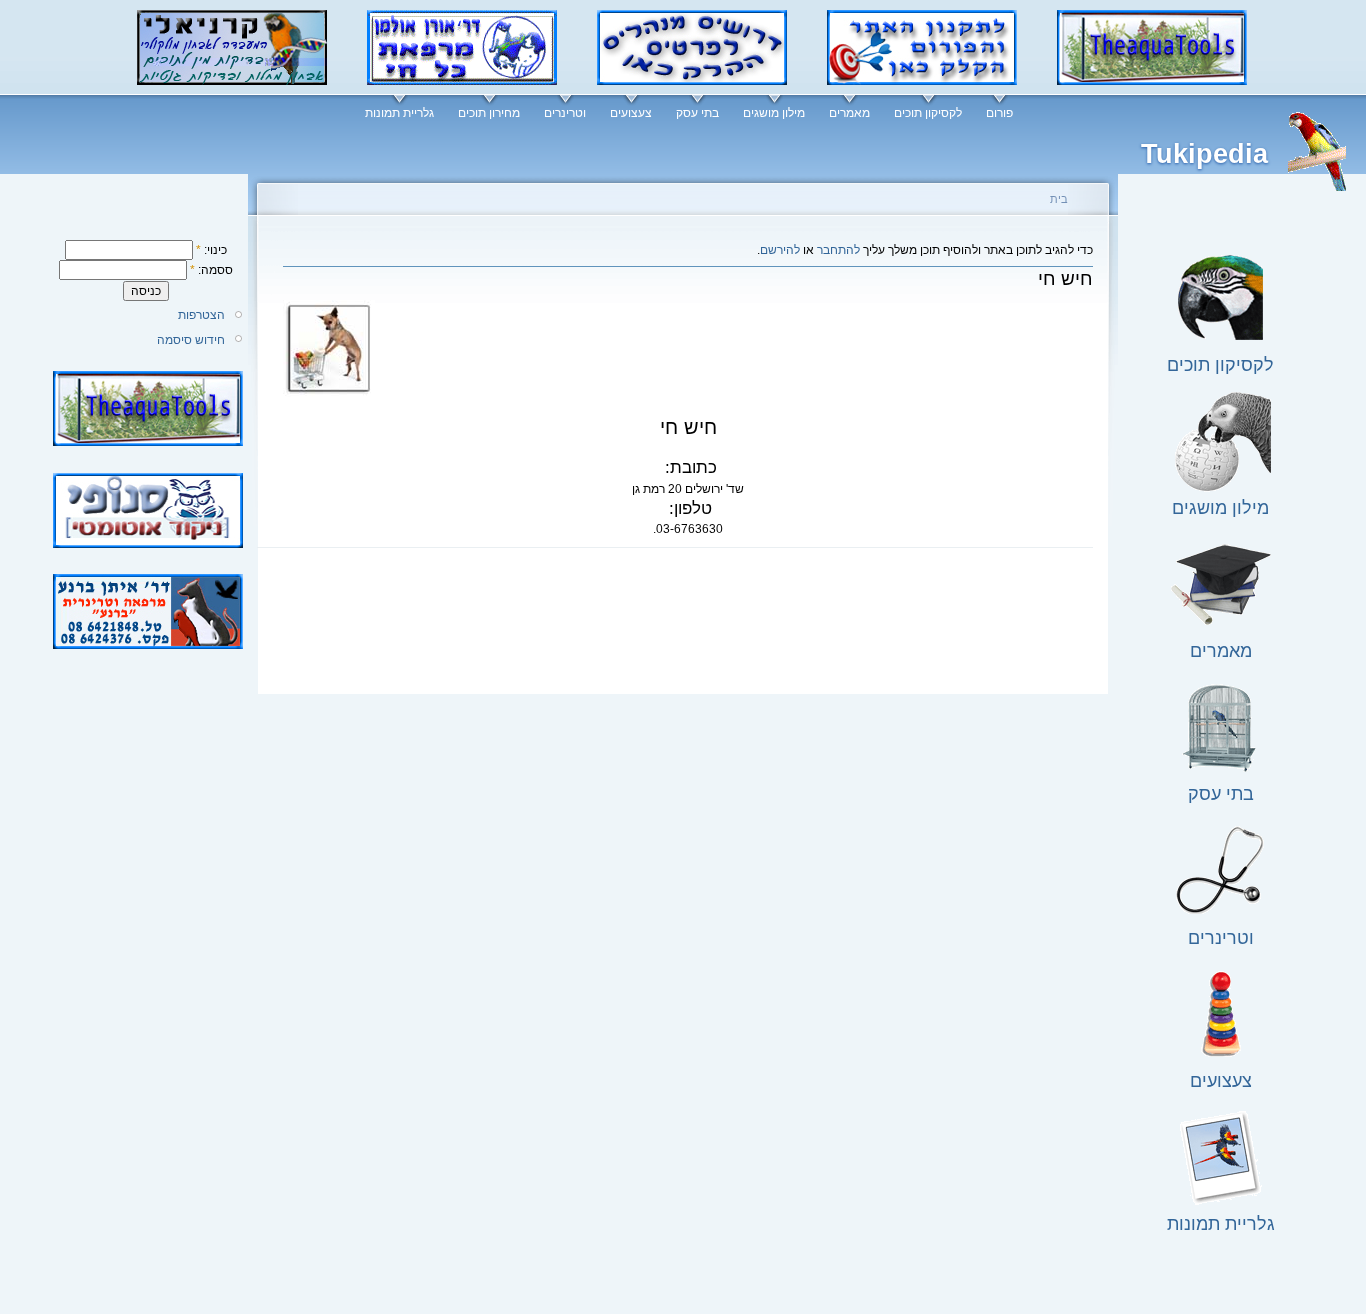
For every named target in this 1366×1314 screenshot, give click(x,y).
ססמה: (211, 270)
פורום (999, 113)
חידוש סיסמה (191, 340)
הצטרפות (201, 315)
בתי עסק (697, 113)
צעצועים (631, 113)
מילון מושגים (774, 113)
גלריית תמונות (399, 113)
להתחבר (838, 250)
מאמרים (849, 113)
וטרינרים (565, 113)
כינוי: (211, 250)
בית (1059, 199)
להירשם (780, 250)
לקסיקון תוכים (928, 113)
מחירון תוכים (489, 113)
